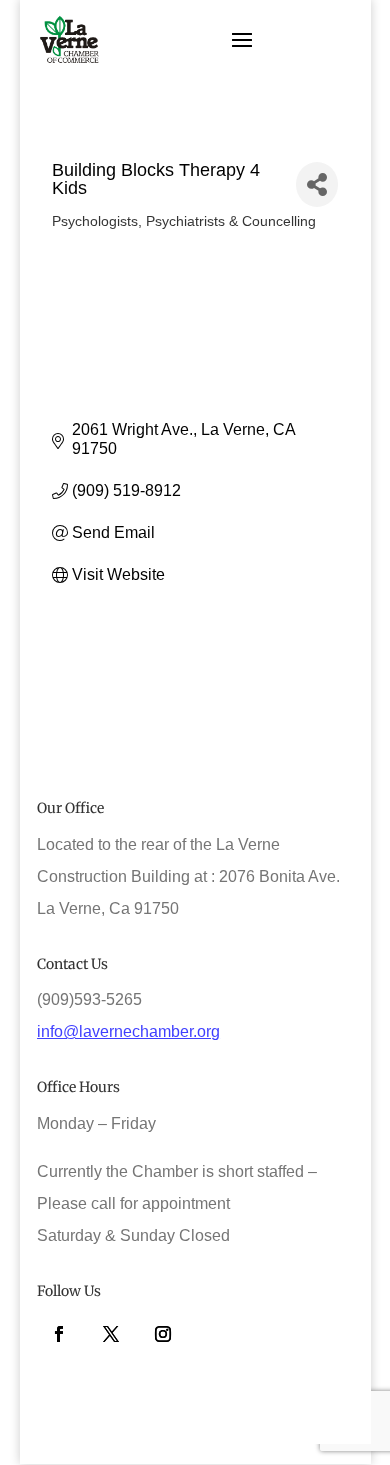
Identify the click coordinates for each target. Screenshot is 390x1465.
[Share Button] (317, 184)
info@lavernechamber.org (128, 1031)
